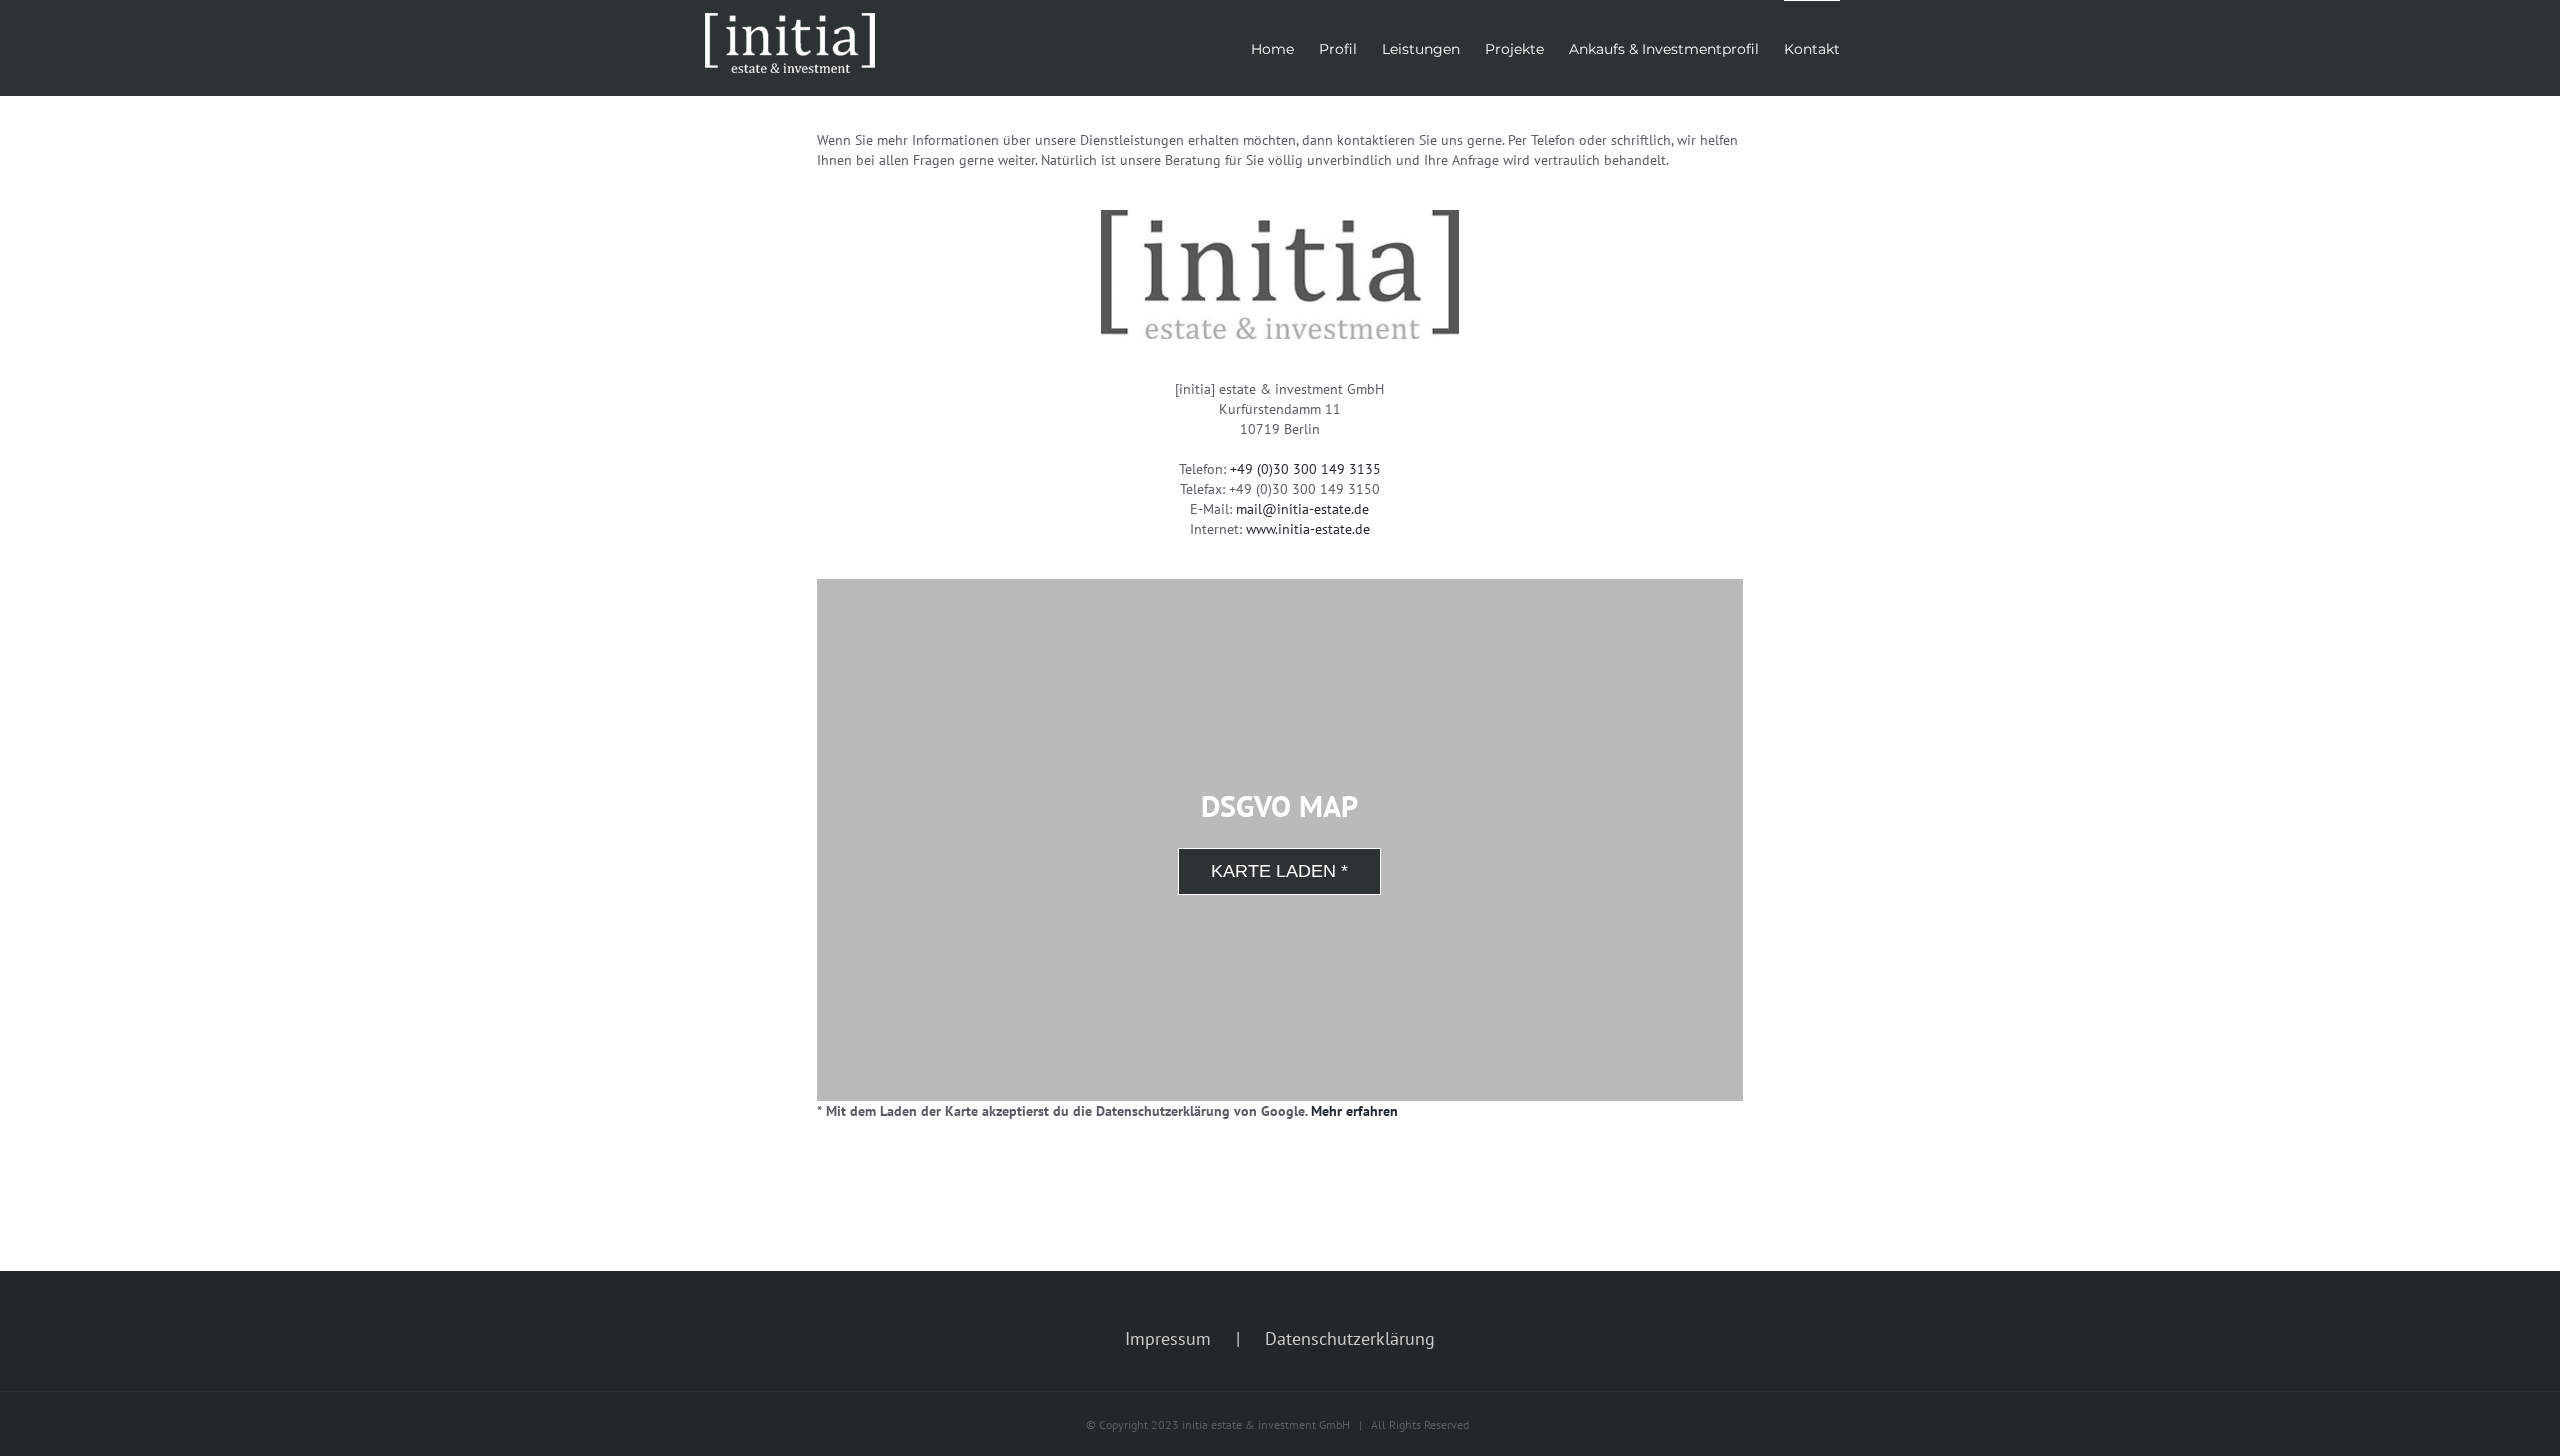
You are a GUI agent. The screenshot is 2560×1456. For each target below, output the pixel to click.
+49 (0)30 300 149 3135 (1305, 469)
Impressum (1168, 1338)
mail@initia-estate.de (1302, 509)
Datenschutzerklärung (1350, 1338)
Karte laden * (1279, 871)
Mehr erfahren (1354, 1111)
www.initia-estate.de (1308, 529)
